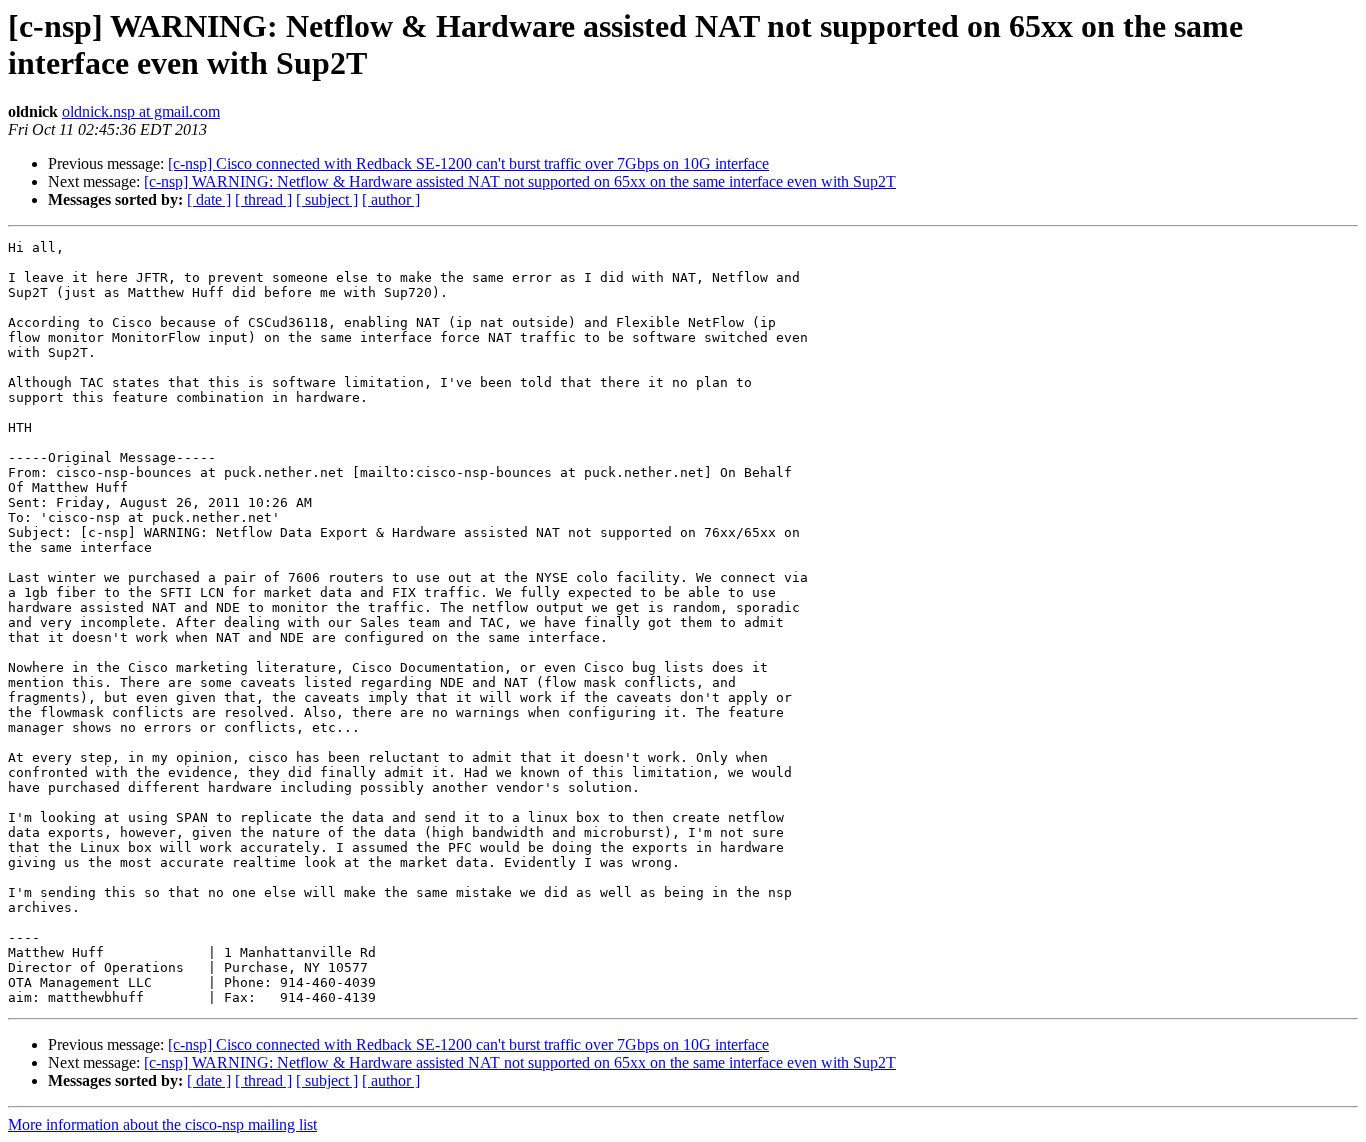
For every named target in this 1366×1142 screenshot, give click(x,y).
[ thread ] (263, 199)
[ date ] (209, 199)
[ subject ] (327, 199)
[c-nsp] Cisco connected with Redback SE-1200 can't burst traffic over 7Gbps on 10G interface (468, 163)
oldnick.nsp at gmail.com (141, 111)
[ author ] (391, 199)
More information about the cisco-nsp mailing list (162, 1124)
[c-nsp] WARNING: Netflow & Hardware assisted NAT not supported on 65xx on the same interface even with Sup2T (520, 181)
